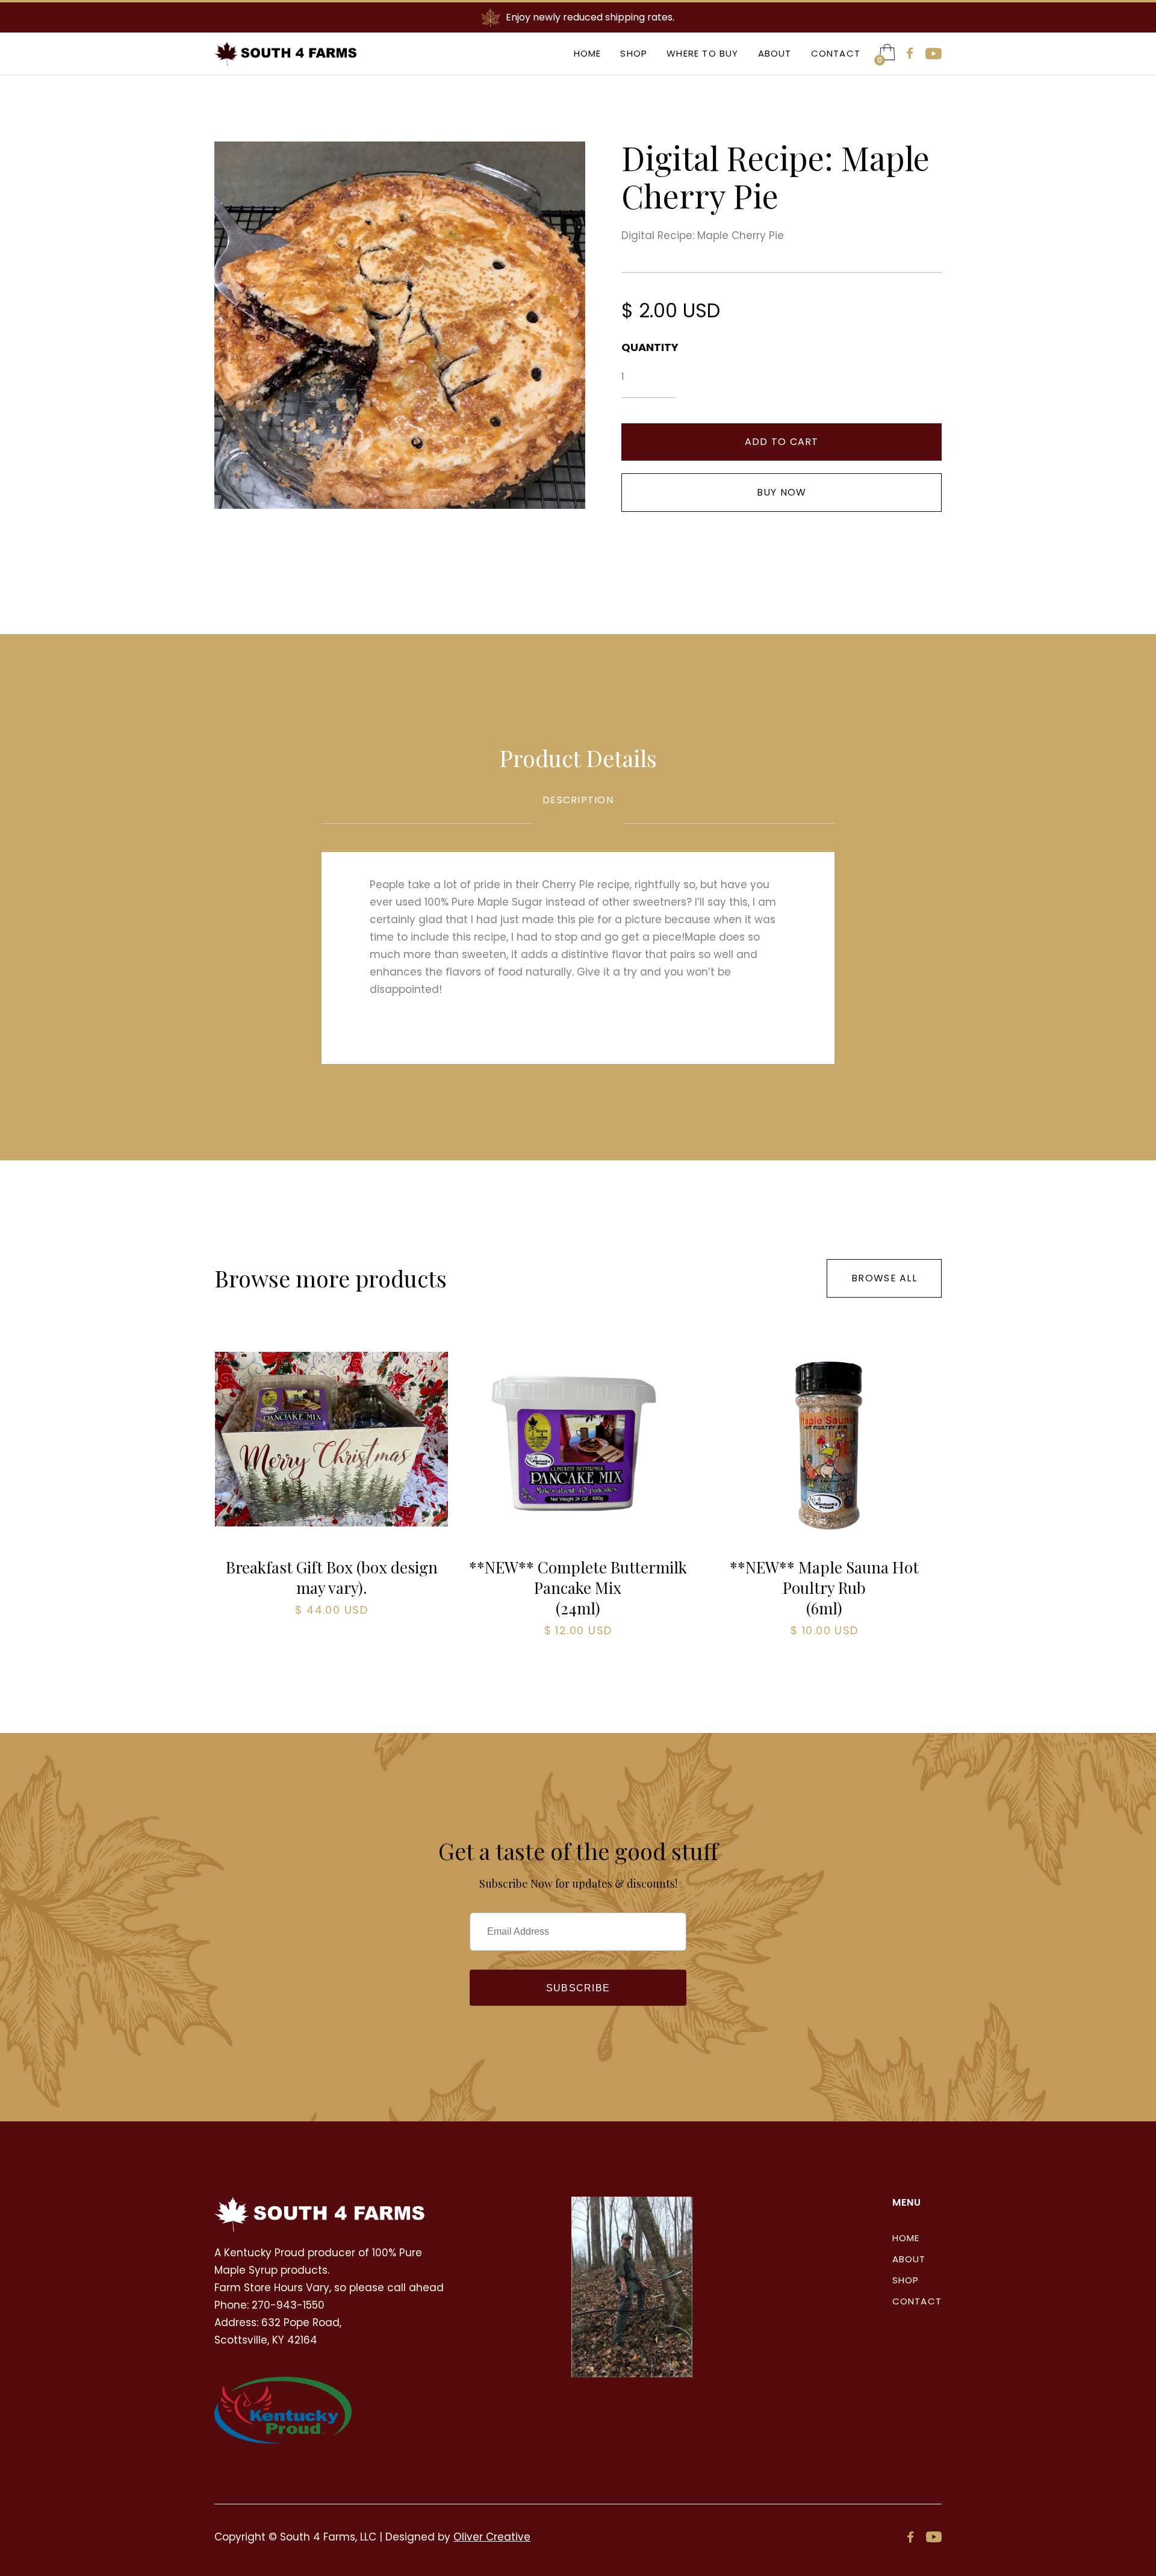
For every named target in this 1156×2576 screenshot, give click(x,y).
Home (588, 53)
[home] (286, 54)
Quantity (648, 347)
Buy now (782, 492)
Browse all (884, 1278)
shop (906, 2280)
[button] (887, 52)
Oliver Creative (492, 2537)
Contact (836, 53)
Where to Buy (702, 53)
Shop (634, 53)
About (775, 53)
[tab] (578, 809)
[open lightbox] (400, 325)
